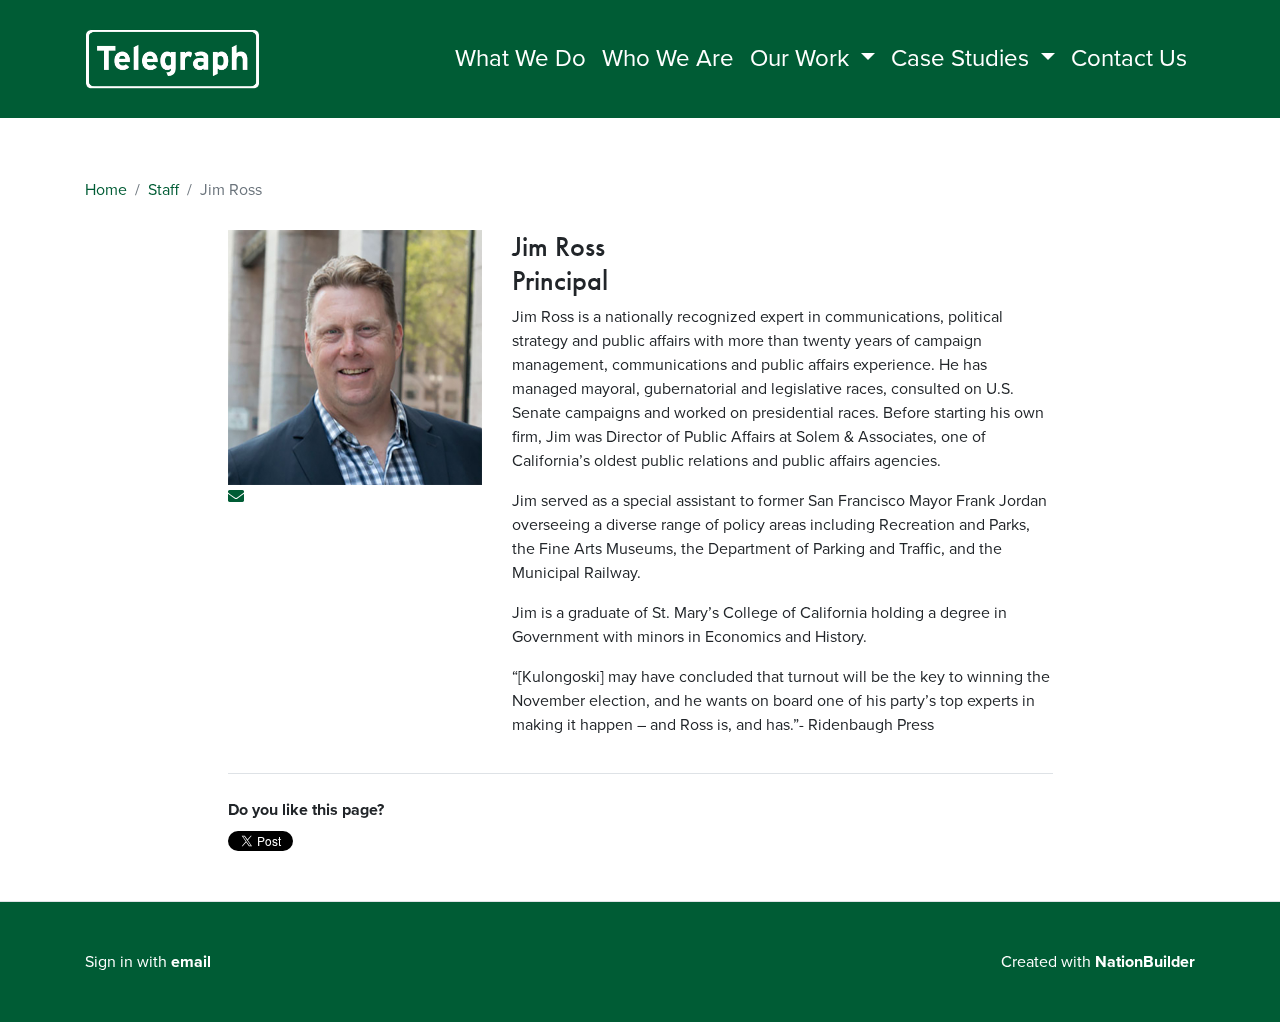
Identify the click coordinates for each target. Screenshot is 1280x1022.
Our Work (802, 58)
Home (106, 190)
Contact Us (1129, 58)
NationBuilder (1145, 962)
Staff (163, 190)
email (191, 962)
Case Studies (963, 58)
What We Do (520, 58)
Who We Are (668, 58)
